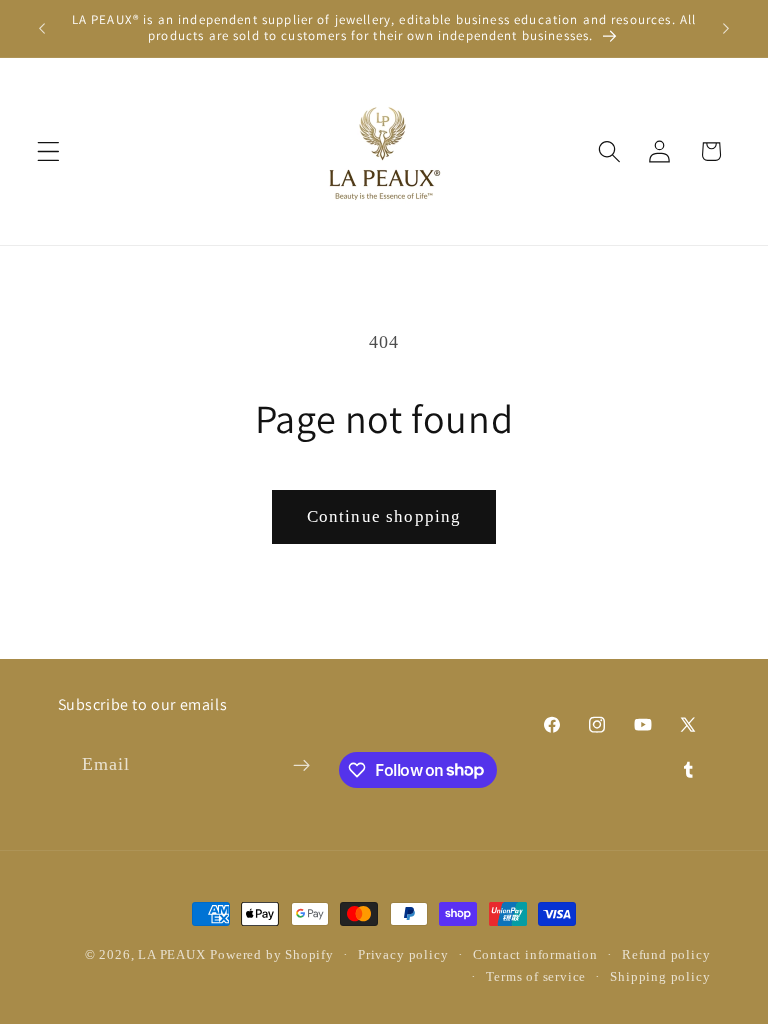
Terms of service (536, 977)
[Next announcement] (726, 28)
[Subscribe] (301, 765)
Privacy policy (403, 955)
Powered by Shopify (272, 955)
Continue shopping (384, 516)
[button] (48, 151)
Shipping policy (660, 977)
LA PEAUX (171, 955)
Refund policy (666, 955)
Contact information (535, 955)
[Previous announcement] (42, 28)
